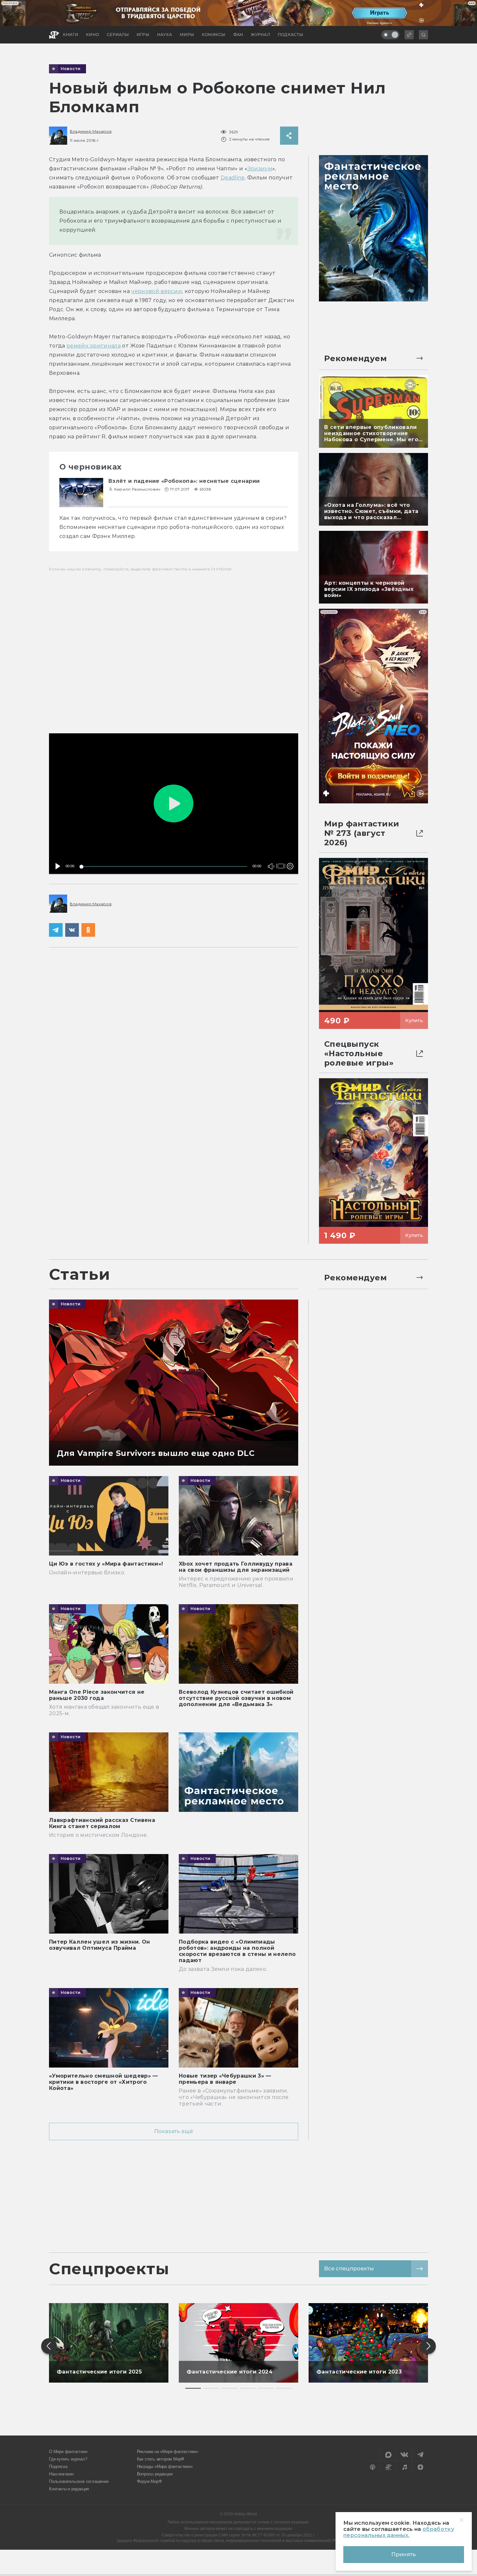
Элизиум (260, 169)
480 (289, 853)
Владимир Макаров (91, 131)
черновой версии (157, 291)
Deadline (233, 178)
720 (289, 843)
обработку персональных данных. (399, 2532)
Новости (71, 69)
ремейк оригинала (94, 346)
